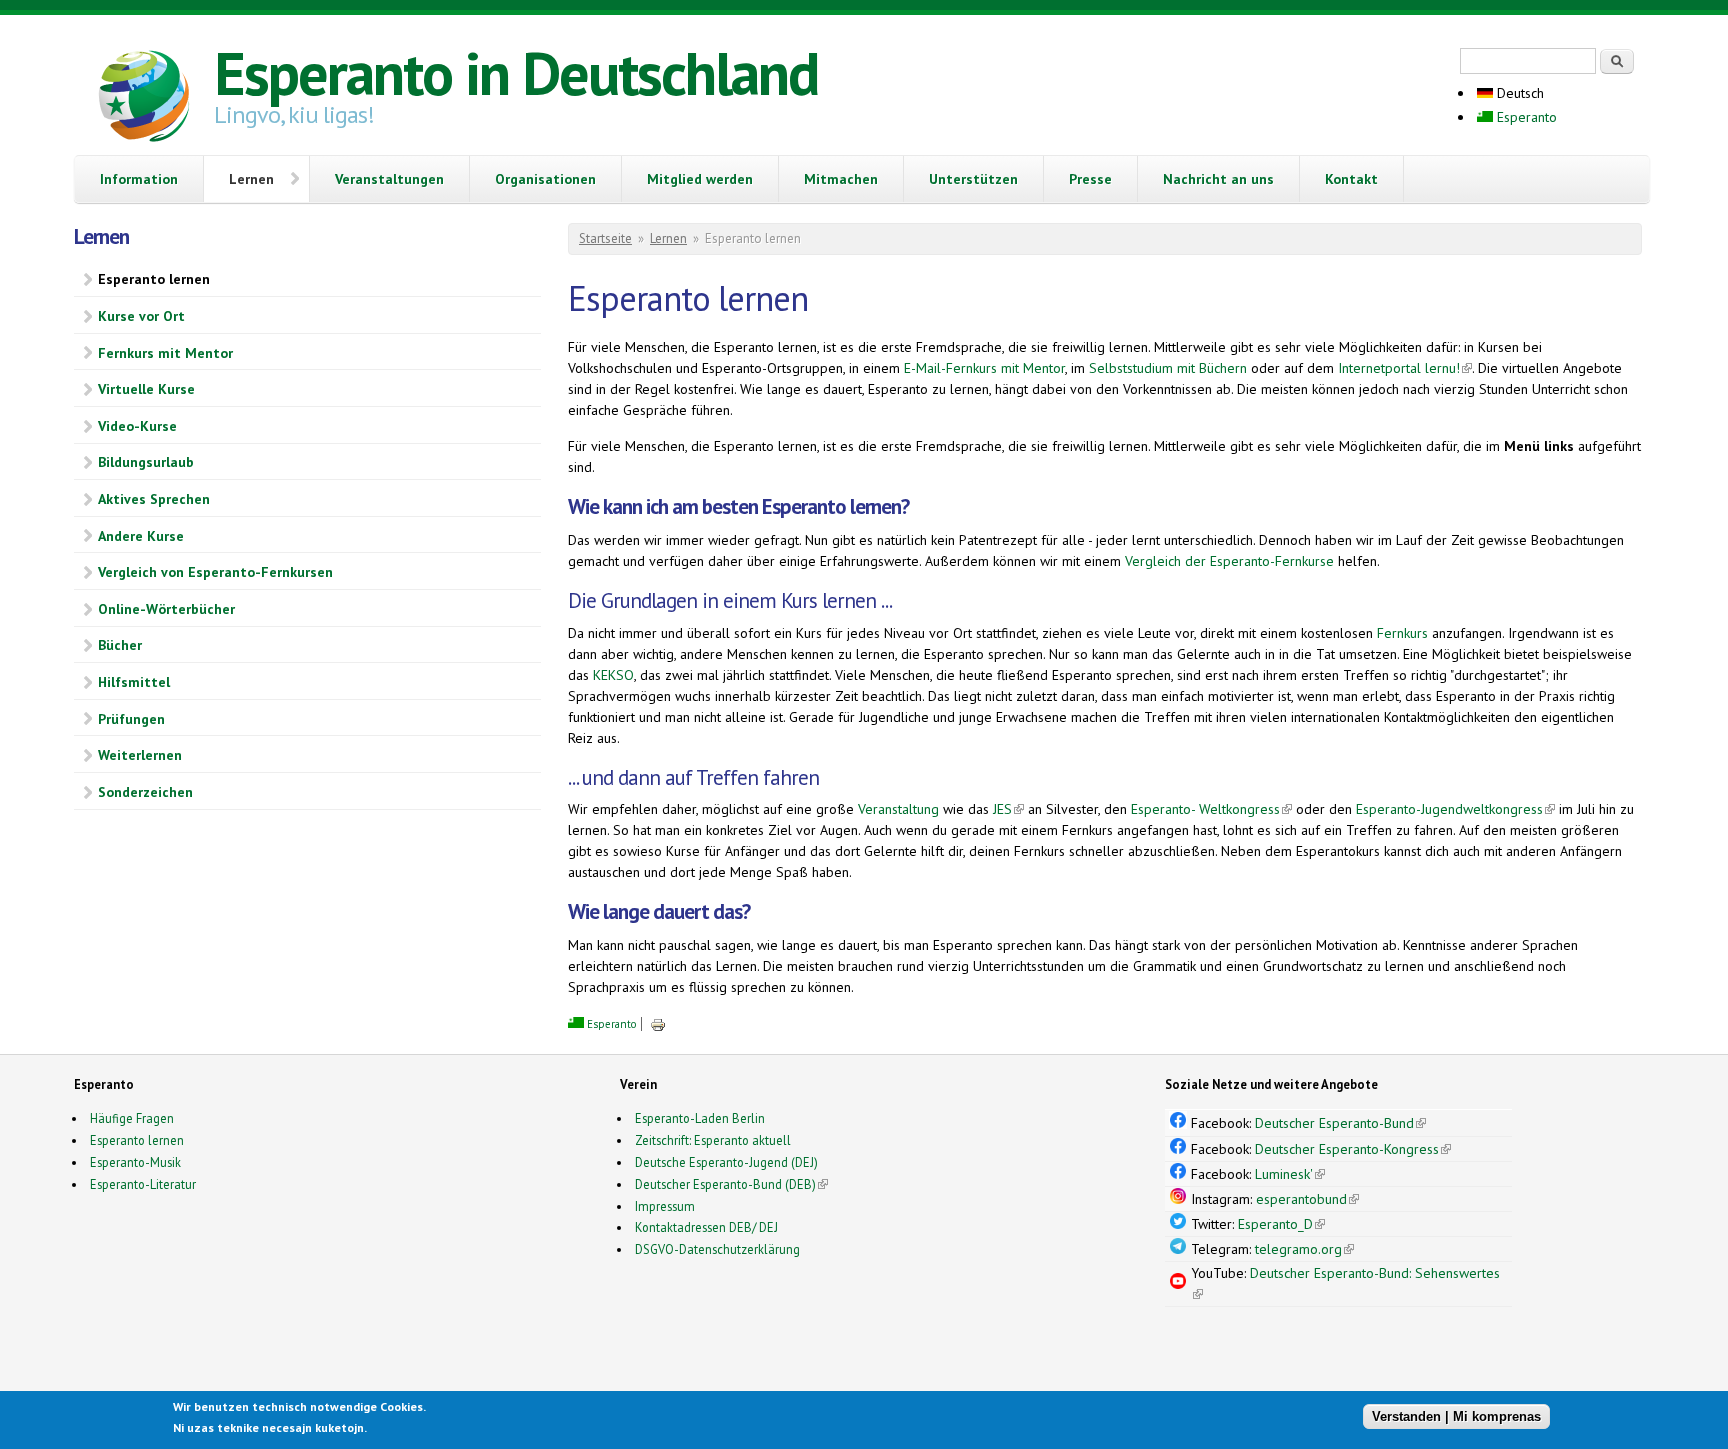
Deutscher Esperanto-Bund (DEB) (725, 1184)
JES (1008, 809)
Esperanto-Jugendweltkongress (1455, 809)
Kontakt (1351, 179)
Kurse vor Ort (141, 316)
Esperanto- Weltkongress (1211, 809)
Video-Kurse (137, 426)
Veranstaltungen (389, 179)
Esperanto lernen (154, 279)
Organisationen (545, 179)
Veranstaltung (898, 809)
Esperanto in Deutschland (516, 73)
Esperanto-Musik (135, 1162)
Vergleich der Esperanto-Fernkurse (1229, 561)
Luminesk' (1290, 1174)
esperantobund (1307, 1199)
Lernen (251, 179)
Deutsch (1518, 93)
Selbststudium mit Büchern (1168, 368)
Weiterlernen (140, 755)
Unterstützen (973, 179)
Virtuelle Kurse (146, 389)
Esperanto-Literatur (143, 1184)
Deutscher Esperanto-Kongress (1353, 1149)
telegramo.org (1304, 1249)
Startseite (605, 238)
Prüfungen (131, 719)
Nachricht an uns (1218, 179)
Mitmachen (841, 179)
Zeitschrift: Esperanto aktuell (713, 1140)
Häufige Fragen (132, 1118)
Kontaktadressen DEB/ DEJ (706, 1227)
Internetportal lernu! (1405, 368)
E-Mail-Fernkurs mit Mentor (984, 368)
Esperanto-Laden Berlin (700, 1118)
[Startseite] (144, 99)
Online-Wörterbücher (166, 609)
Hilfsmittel (134, 682)
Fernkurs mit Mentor (165, 353)
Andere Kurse (141, 536)
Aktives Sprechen (154, 499)
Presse (1090, 179)
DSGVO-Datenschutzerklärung (717, 1249)
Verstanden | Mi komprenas (1456, 1416)
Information (139, 179)
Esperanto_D (1281, 1224)
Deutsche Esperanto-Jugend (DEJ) (726, 1162)
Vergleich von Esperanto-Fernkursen (215, 572)
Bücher (120, 645)
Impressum (665, 1206)
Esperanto (1525, 117)
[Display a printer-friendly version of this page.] (658, 1024)
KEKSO (613, 675)
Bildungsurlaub (146, 462)
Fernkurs (1402, 633)
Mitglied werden (700, 179)
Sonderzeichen (145, 792)
